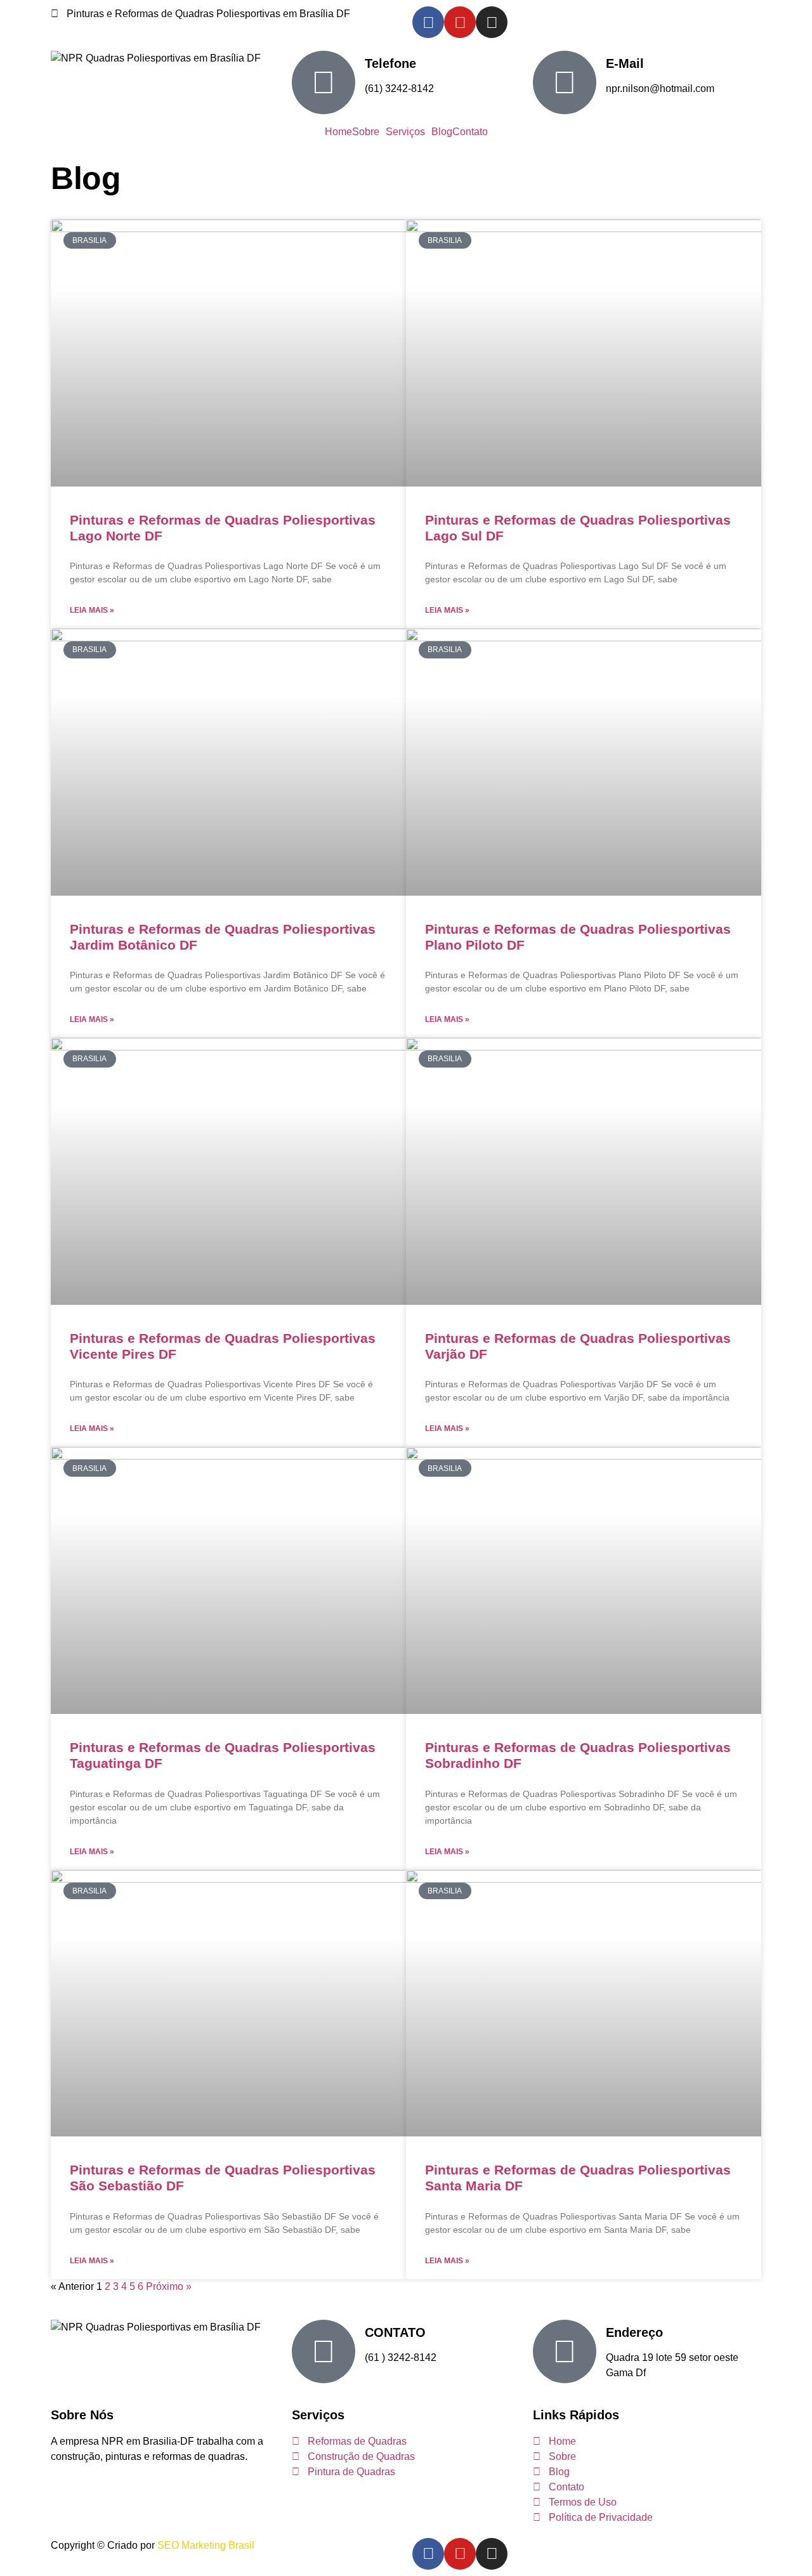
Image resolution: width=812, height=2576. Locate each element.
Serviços (405, 132)
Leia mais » (92, 610)
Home (338, 132)
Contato (470, 132)
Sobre (366, 132)
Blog (442, 132)
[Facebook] (428, 22)
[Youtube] (460, 22)
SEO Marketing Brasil (206, 2545)
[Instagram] (492, 22)
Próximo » (169, 2286)
